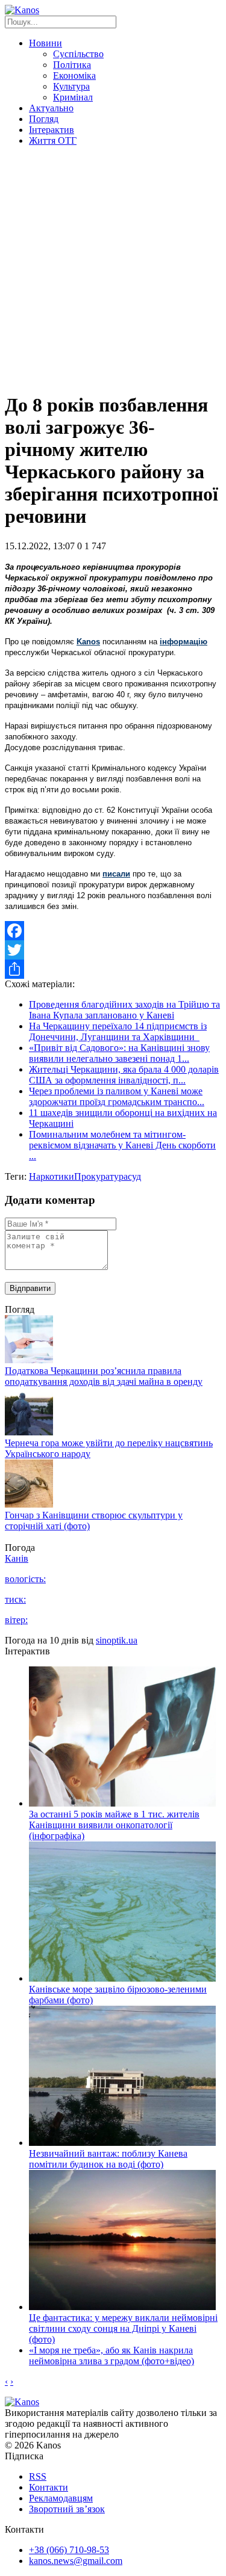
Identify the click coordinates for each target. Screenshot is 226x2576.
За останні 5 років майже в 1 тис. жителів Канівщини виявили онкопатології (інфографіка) (114, 1825)
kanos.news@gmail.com (76, 2561)
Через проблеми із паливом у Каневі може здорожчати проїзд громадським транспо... (117, 1096)
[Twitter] (113, 950)
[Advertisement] (113, 269)
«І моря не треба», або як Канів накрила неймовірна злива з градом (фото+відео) (111, 2356)
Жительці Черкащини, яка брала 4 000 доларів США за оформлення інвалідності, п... (124, 1075)
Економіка (74, 75)
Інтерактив (52, 130)
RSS (38, 2476)
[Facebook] (113, 931)
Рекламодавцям (61, 2498)
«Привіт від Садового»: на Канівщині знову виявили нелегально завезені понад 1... (119, 1053)
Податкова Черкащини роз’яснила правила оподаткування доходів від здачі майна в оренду (104, 1376)
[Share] (113, 969)
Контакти (49, 2487)
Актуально (51, 108)
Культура (71, 86)
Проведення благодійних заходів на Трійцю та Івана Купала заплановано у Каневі (124, 1010)
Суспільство (78, 54)
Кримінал (73, 97)
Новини (46, 43)
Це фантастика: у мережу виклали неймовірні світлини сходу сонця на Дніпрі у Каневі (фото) (123, 2328)
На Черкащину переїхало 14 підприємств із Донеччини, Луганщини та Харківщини (118, 1031)
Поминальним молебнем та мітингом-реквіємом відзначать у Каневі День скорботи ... (122, 1145)
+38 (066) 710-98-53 (69, 2550)
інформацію (184, 642)
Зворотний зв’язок (67, 2509)
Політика (72, 65)
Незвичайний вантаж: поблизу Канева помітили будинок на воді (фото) (108, 2159)
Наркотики (52, 1176)
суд (134, 1176)
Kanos (88, 642)
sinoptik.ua (117, 1640)
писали (116, 874)
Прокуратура (101, 1176)
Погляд (44, 119)
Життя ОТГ (53, 140)
